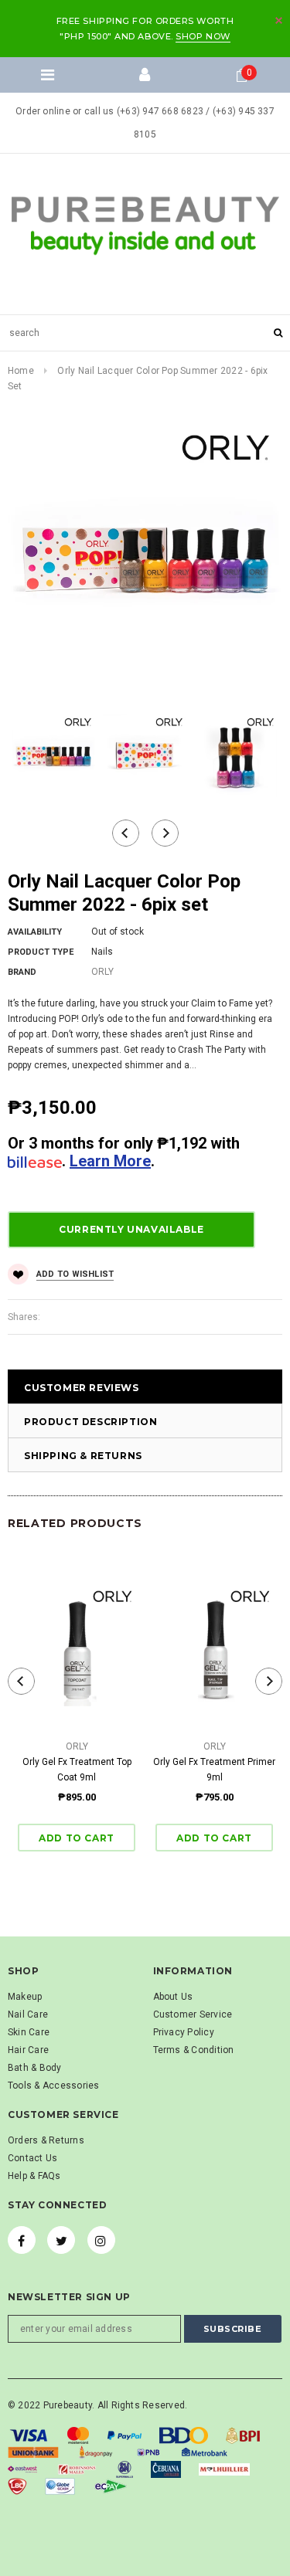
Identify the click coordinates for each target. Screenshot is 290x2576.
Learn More (110, 1161)
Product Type (41, 952)
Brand (22, 972)
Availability (35, 932)
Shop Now (203, 36)
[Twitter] (61, 2240)
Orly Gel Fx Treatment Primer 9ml (214, 1770)
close (279, 20)
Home (21, 371)
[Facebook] (22, 2240)
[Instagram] (101, 2240)
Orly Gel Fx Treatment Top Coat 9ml (77, 1770)
